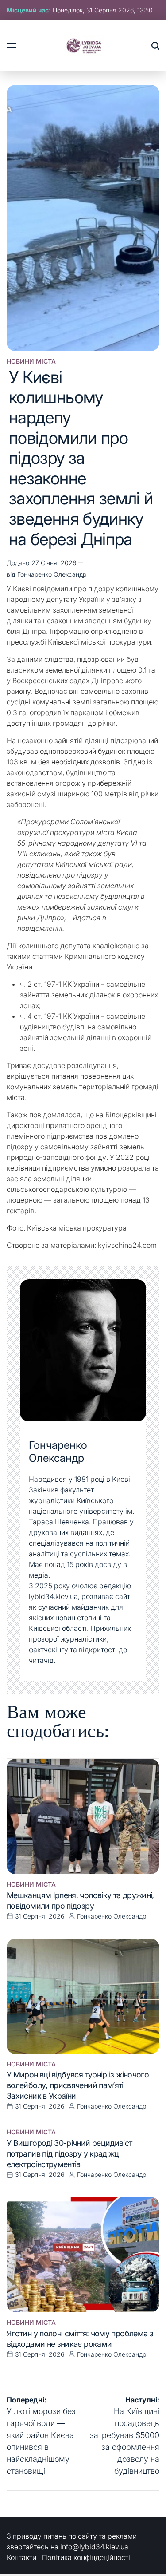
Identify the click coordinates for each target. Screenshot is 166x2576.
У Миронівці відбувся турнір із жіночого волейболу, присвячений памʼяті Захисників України (78, 2085)
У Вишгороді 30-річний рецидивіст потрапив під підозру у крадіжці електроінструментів (69, 2154)
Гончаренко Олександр (52, 574)
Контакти (21, 2557)
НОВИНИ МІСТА (31, 361)
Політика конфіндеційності (86, 2557)
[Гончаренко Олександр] (83, 1350)
